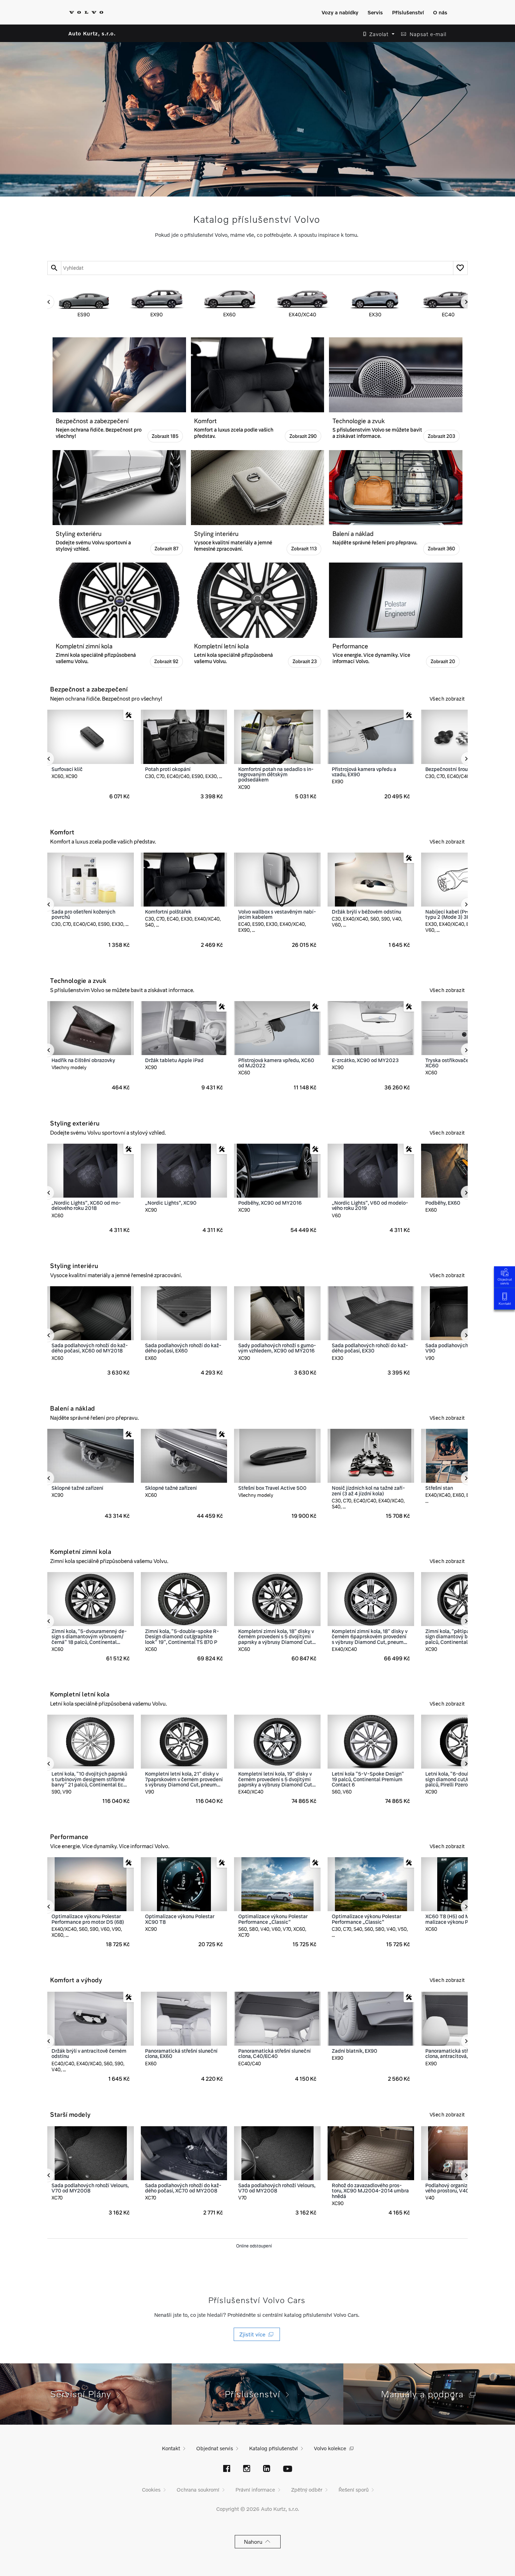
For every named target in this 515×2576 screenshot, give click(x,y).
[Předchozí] (47, 302)
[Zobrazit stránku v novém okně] (227, 2469)
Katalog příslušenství (273, 2448)
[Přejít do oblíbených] (460, 268)
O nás (440, 12)
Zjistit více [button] (254, 2334)
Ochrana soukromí (198, 2489)
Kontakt (505, 1303)
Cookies (151, 2489)
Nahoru (255, 2541)
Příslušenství (408, 12)
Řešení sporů (353, 2489)
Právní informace (255, 2489)
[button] (377, 34)
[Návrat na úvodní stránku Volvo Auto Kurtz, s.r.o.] (86, 12)
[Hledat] (54, 268)
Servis (375, 12)
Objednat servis (505, 1281)
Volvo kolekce (330, 2448)
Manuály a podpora (425, 2394)
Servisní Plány (84, 2394)
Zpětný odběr (307, 2489)
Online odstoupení (254, 2246)
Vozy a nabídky (340, 12)
